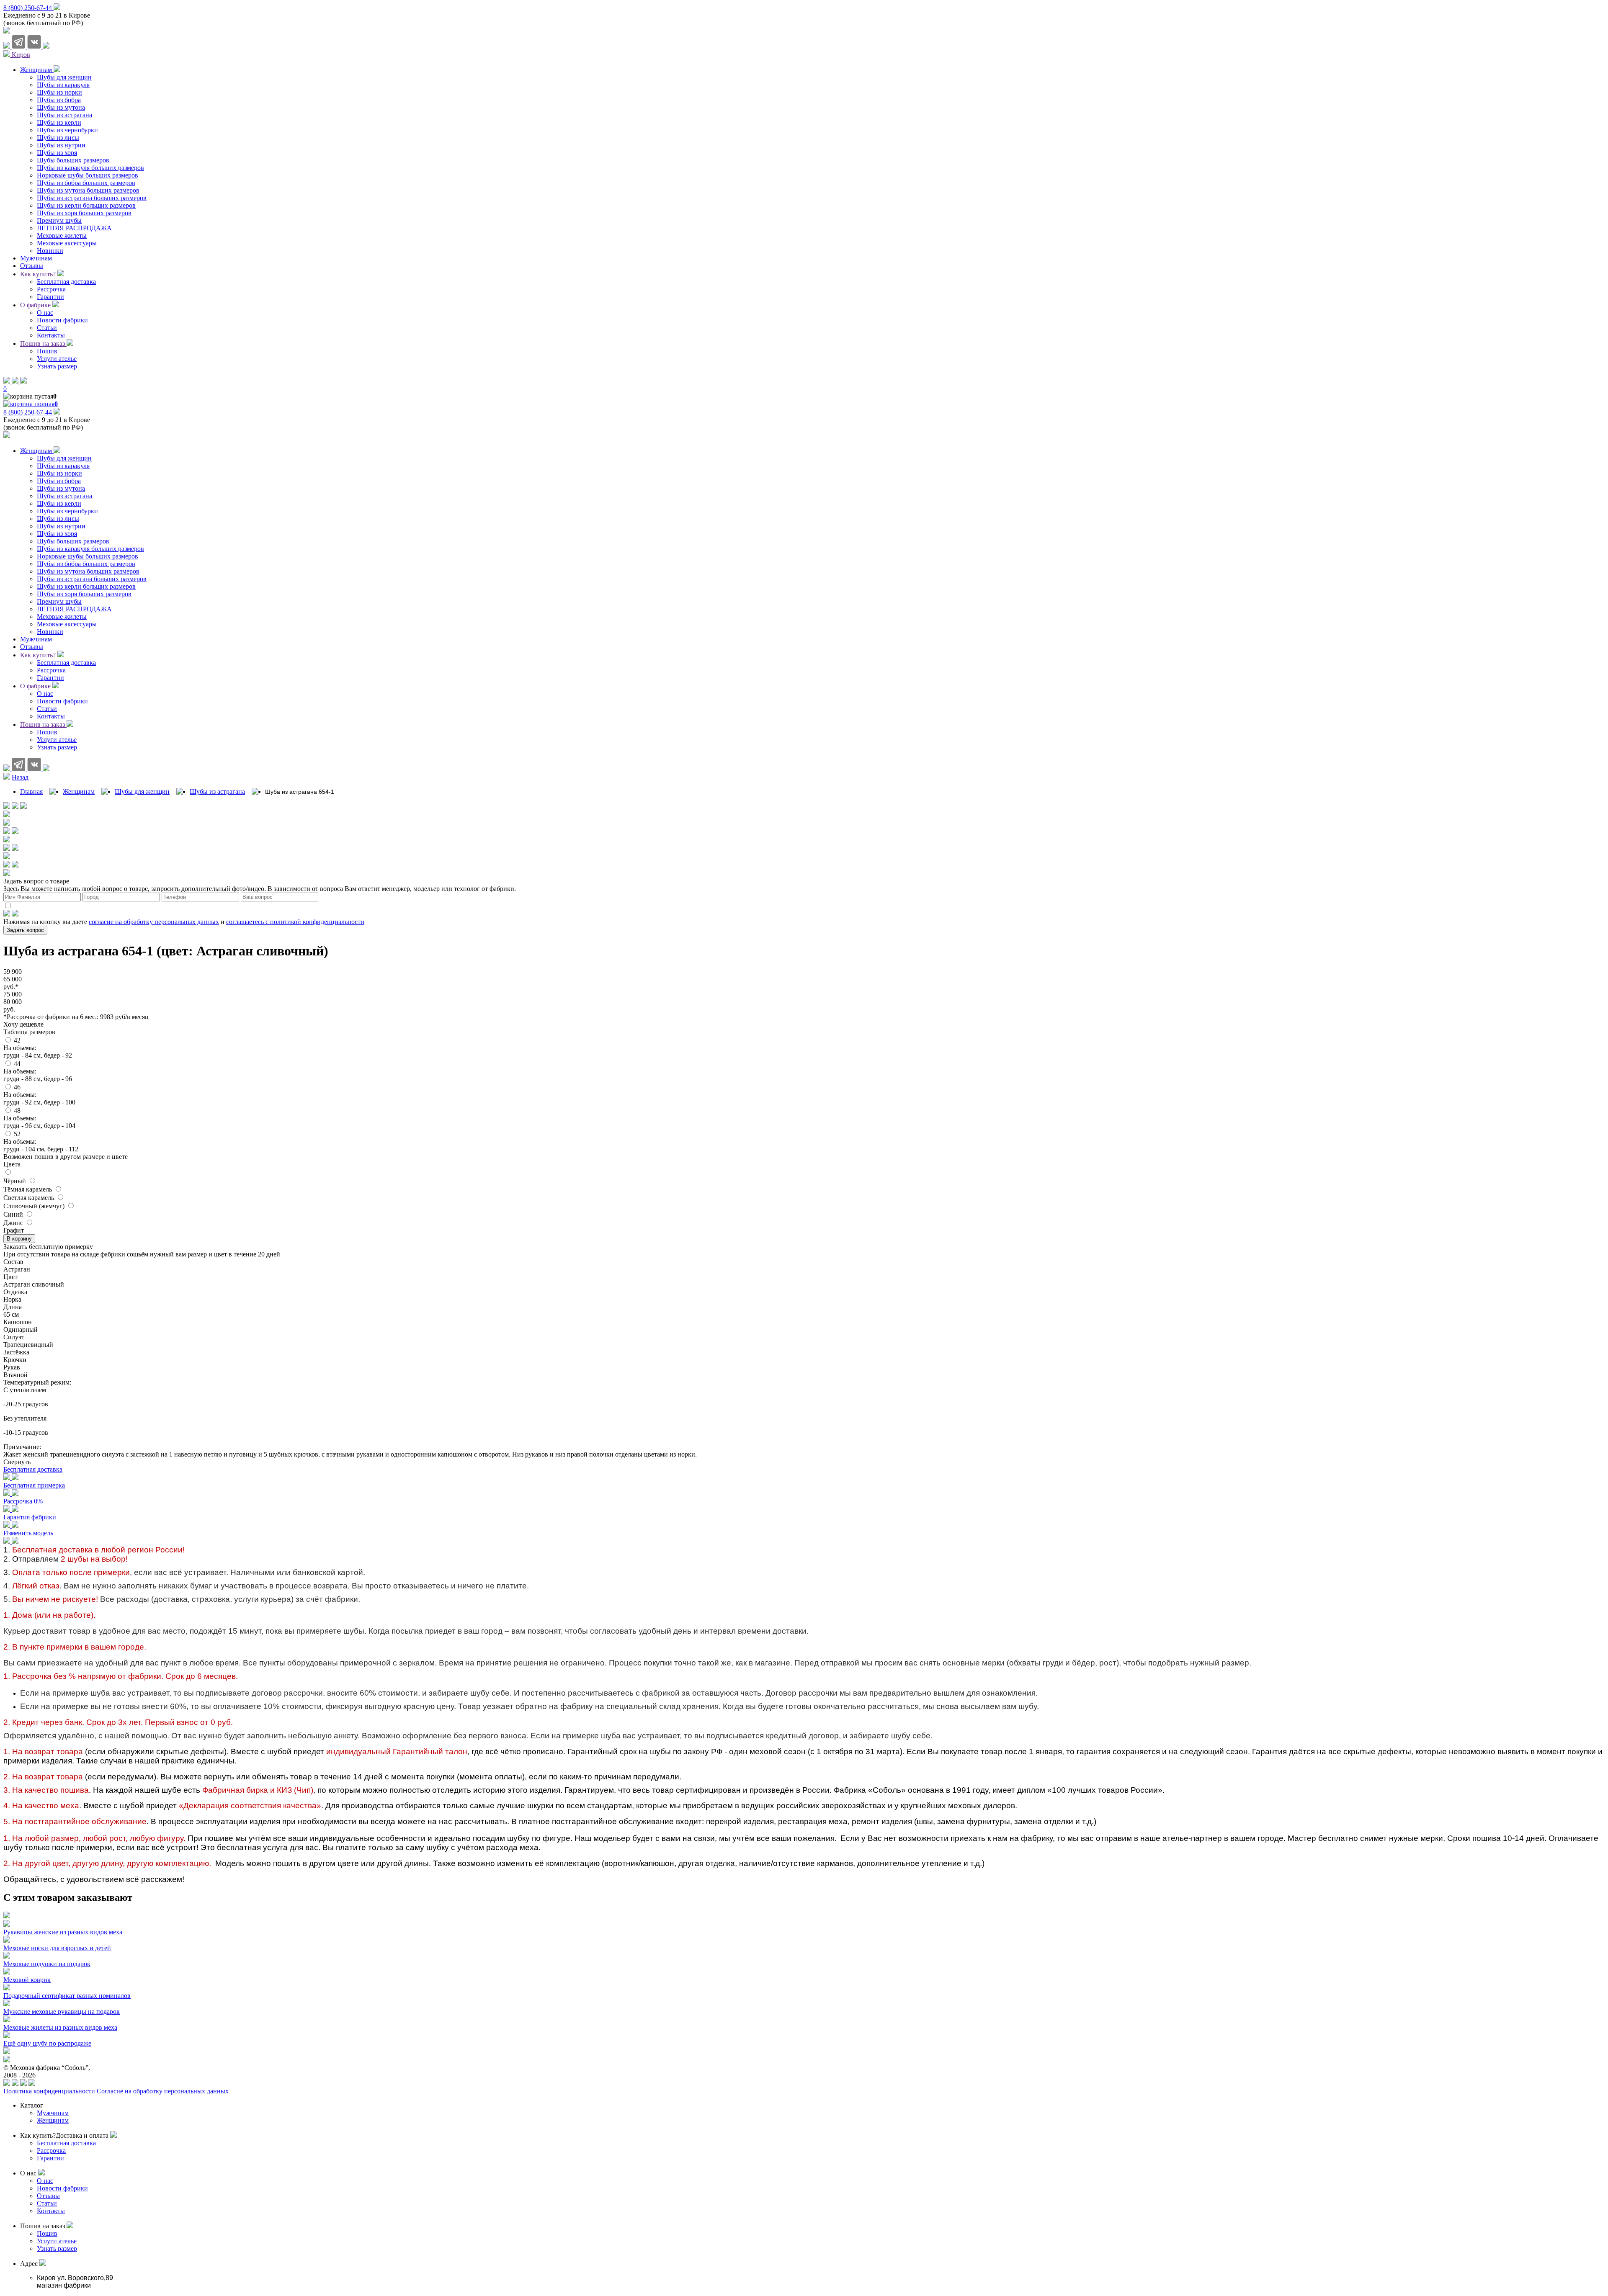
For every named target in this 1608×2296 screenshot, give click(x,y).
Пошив (47, 732)
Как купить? (39, 274)
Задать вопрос (25, 930)
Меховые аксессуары (67, 624)
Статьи (47, 709)
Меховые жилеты (62, 616)
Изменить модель (28, 1533)
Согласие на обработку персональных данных (163, 2091)
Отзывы (32, 647)
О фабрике (36, 305)
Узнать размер (57, 747)
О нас (45, 694)
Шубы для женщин (64, 458)
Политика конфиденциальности (49, 2091)
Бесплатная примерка (34, 1485)
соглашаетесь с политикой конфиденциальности (295, 922)
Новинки (50, 632)
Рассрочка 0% (23, 1501)
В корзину (19, 1239)
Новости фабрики (62, 701)
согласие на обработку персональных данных (154, 922)
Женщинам (37, 451)
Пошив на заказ (43, 344)
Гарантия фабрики (30, 1517)
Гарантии (50, 678)
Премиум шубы (59, 601)
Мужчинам (36, 639)
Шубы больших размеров (73, 541)
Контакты (51, 716)
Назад (20, 777)
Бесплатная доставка (66, 663)
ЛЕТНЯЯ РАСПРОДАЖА (74, 609)
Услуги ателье (57, 740)
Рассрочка (51, 670)
